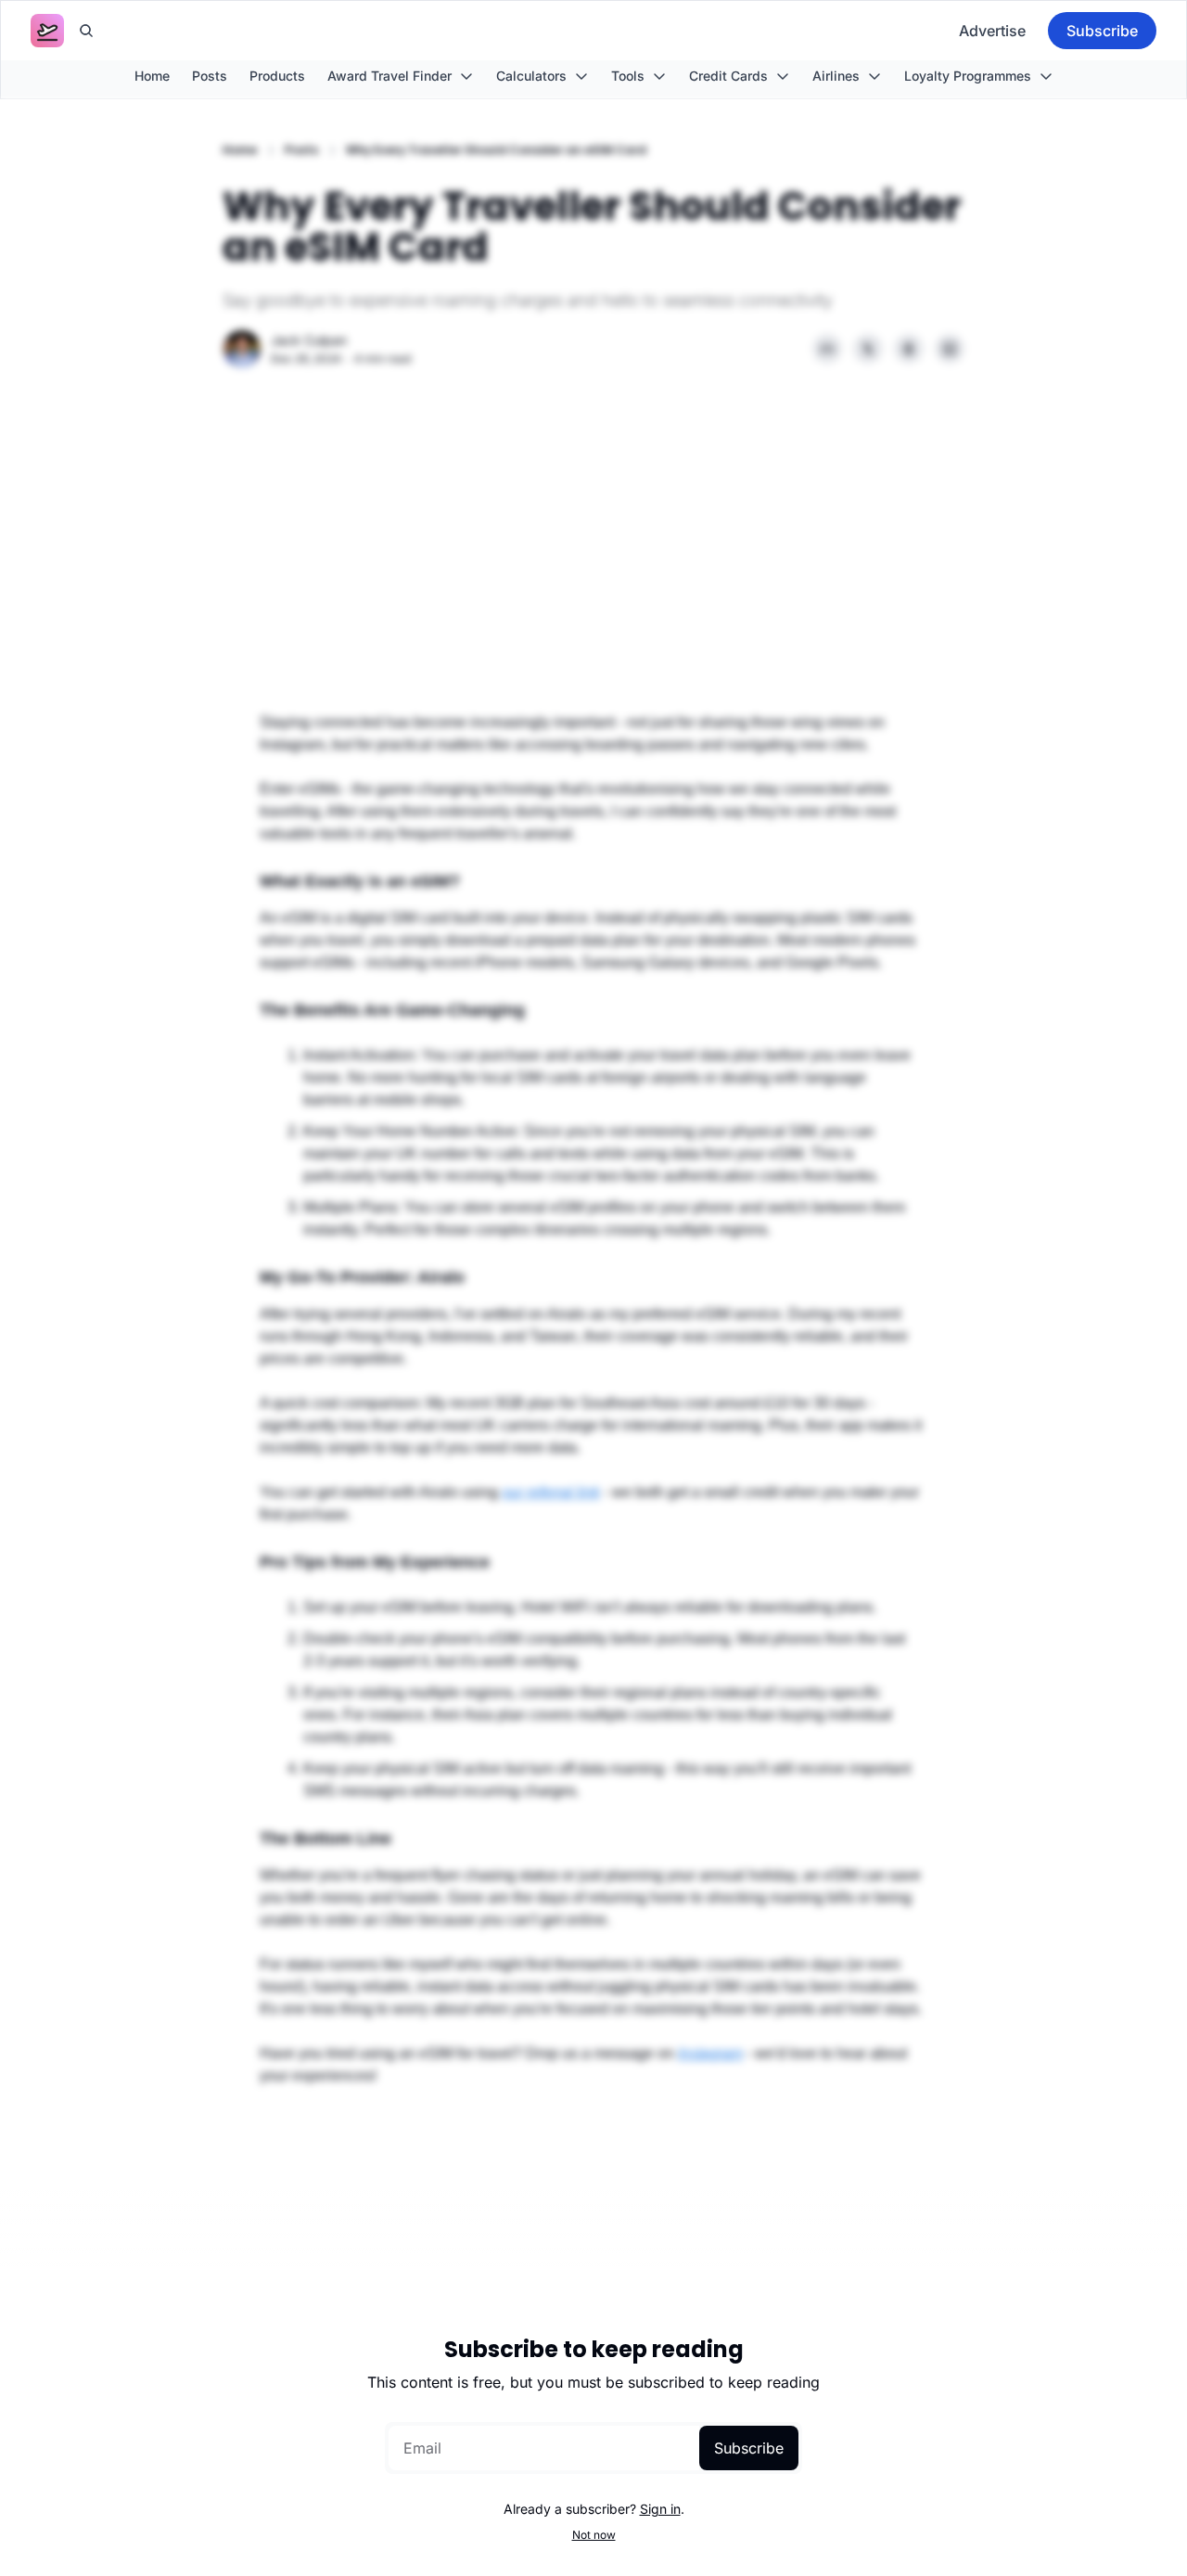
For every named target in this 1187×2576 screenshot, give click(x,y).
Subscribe (749, 2448)
